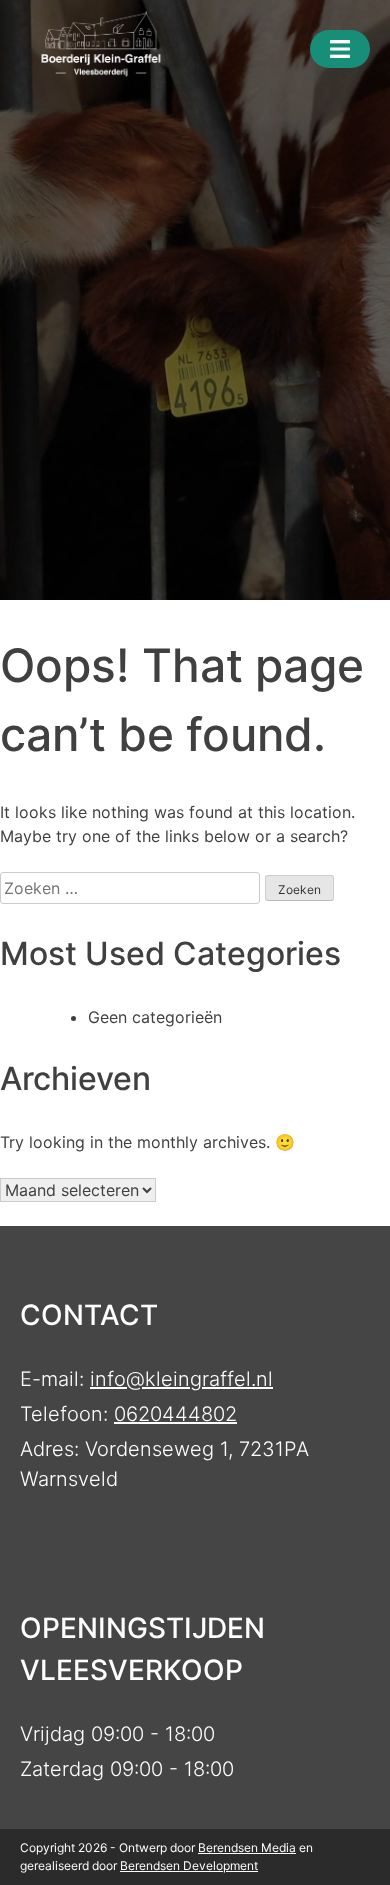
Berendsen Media (247, 1847)
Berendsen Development (189, 1865)
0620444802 (175, 1414)
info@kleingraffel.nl (181, 1379)
